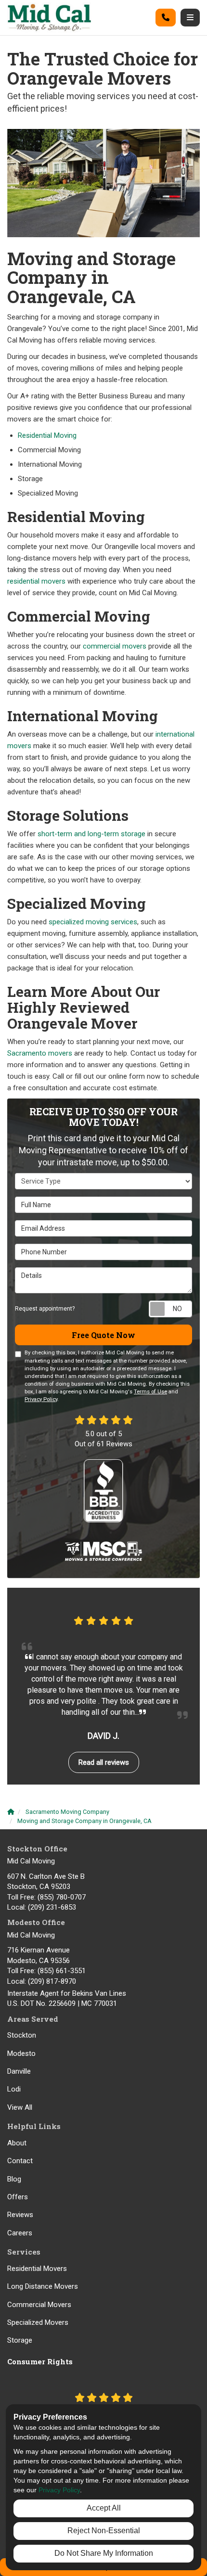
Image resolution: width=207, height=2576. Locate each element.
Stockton (22, 2035)
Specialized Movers (38, 2322)
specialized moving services (93, 922)
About (17, 2143)
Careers (20, 2233)
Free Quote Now (103, 1335)
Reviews (20, 2215)
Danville (19, 2071)
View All (20, 2107)
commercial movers (115, 646)
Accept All (104, 2508)
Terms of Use (150, 1392)
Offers (18, 2197)
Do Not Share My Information (104, 2553)
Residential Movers (37, 2269)
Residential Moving (47, 435)
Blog (14, 2179)
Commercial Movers (39, 2305)
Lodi (14, 2089)
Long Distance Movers (43, 2286)
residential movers (36, 581)
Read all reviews (104, 1762)
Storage (20, 2340)
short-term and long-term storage (91, 834)
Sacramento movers (40, 1053)
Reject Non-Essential (104, 2531)
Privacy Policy (41, 1399)
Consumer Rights (40, 2361)
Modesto (21, 2053)
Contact (20, 2161)
